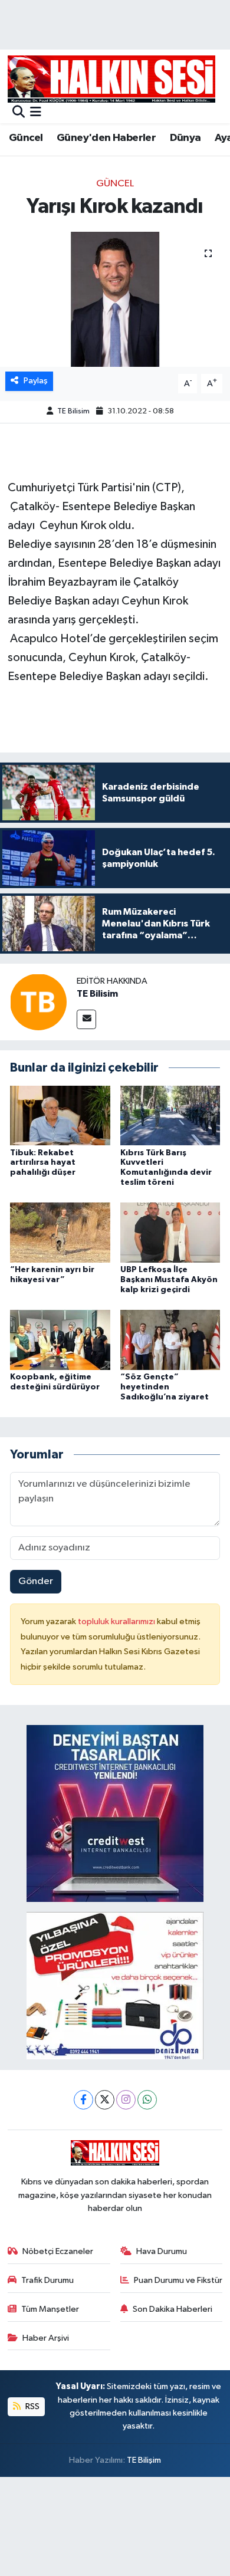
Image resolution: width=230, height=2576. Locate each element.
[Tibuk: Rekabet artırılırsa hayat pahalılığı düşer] (60, 1115)
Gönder (36, 1581)
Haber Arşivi (46, 2338)
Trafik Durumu (47, 2280)
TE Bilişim (144, 2460)
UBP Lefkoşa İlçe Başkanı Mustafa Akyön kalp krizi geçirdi (169, 1280)
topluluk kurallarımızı (117, 1621)
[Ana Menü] (36, 113)
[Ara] (19, 113)
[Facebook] (83, 2100)
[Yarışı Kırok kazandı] (115, 299)
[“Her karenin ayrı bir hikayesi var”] (60, 1232)
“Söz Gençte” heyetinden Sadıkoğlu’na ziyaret (165, 1387)
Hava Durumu (162, 2251)
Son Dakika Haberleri (172, 2309)
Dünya (185, 138)
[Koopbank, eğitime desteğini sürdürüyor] (60, 1340)
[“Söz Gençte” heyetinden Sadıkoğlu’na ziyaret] (170, 1340)
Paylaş (36, 381)
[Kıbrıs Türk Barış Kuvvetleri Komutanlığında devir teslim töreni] (170, 1115)
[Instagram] (126, 2100)
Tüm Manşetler (50, 2309)
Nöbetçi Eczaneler (58, 2251)
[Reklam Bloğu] (115, 1813)
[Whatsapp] (147, 2100)
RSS (32, 2406)
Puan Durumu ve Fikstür (178, 2280)
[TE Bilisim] (38, 1002)
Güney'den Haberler (106, 138)
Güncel (26, 138)
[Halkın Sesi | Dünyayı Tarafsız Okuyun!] (111, 79)
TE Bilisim (73, 411)
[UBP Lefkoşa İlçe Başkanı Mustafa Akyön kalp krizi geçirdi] (170, 1232)
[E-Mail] (86, 1019)
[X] (105, 2100)
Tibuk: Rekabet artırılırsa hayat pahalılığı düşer (43, 1163)
